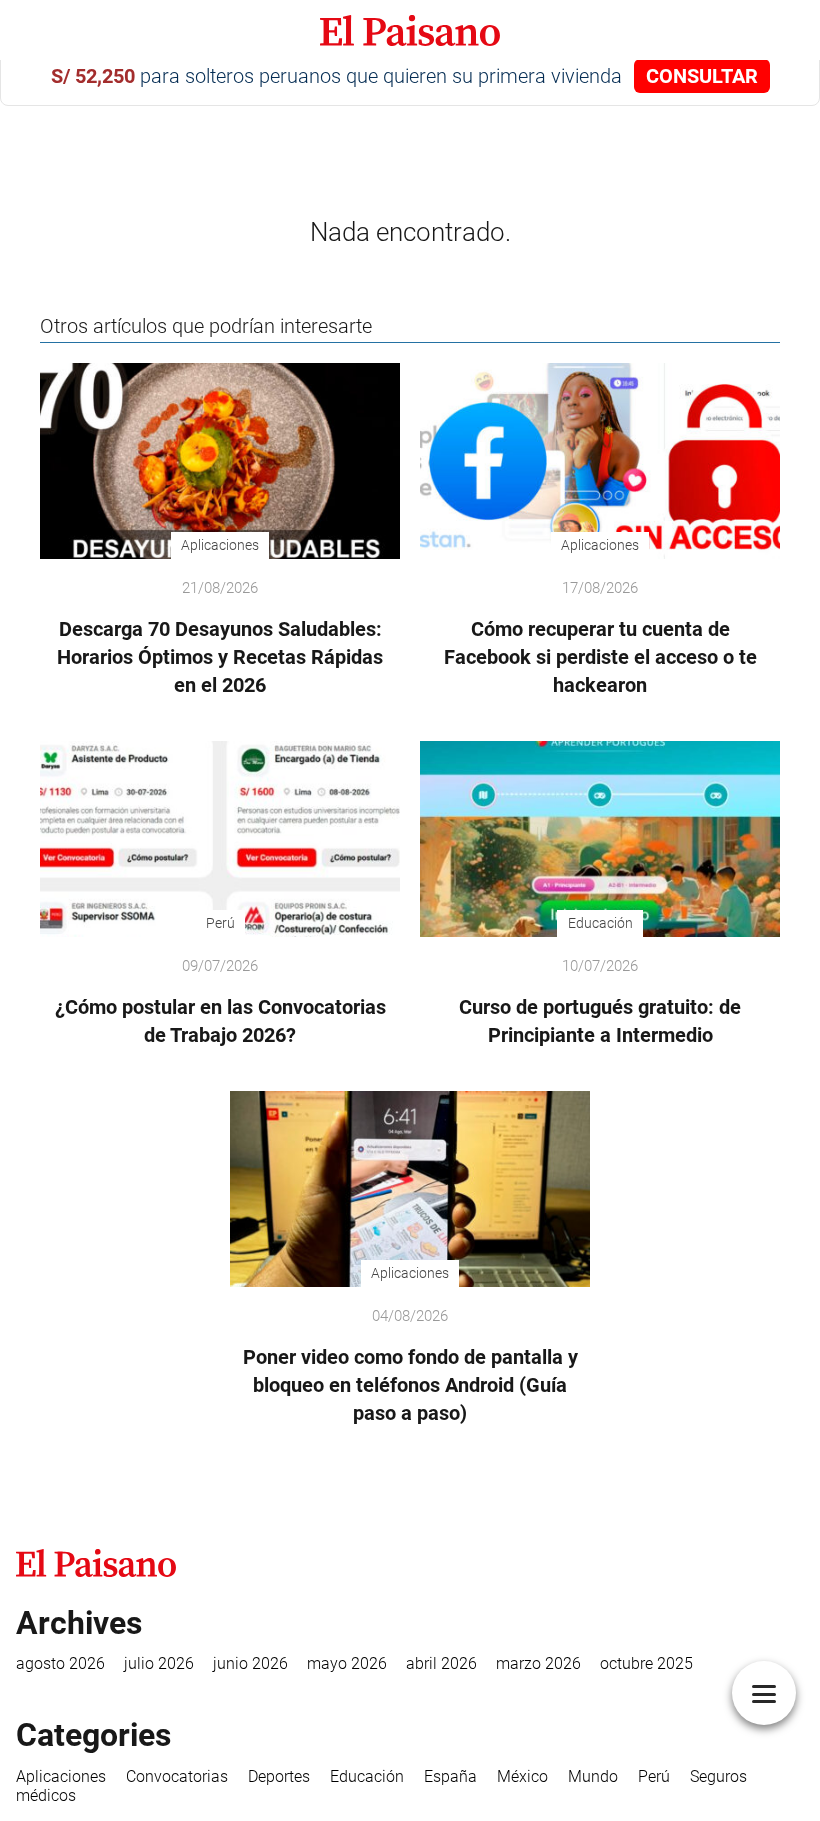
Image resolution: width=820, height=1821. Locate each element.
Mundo (593, 1776)
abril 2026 (441, 1663)
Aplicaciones (61, 1776)
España (450, 1776)
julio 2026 (159, 1663)
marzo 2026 (538, 1663)
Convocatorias (177, 1776)
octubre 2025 (646, 1663)
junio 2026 (250, 1663)
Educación (367, 1776)
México (522, 1776)
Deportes (279, 1776)
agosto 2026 (60, 1663)
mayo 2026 (347, 1663)
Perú (654, 1776)
